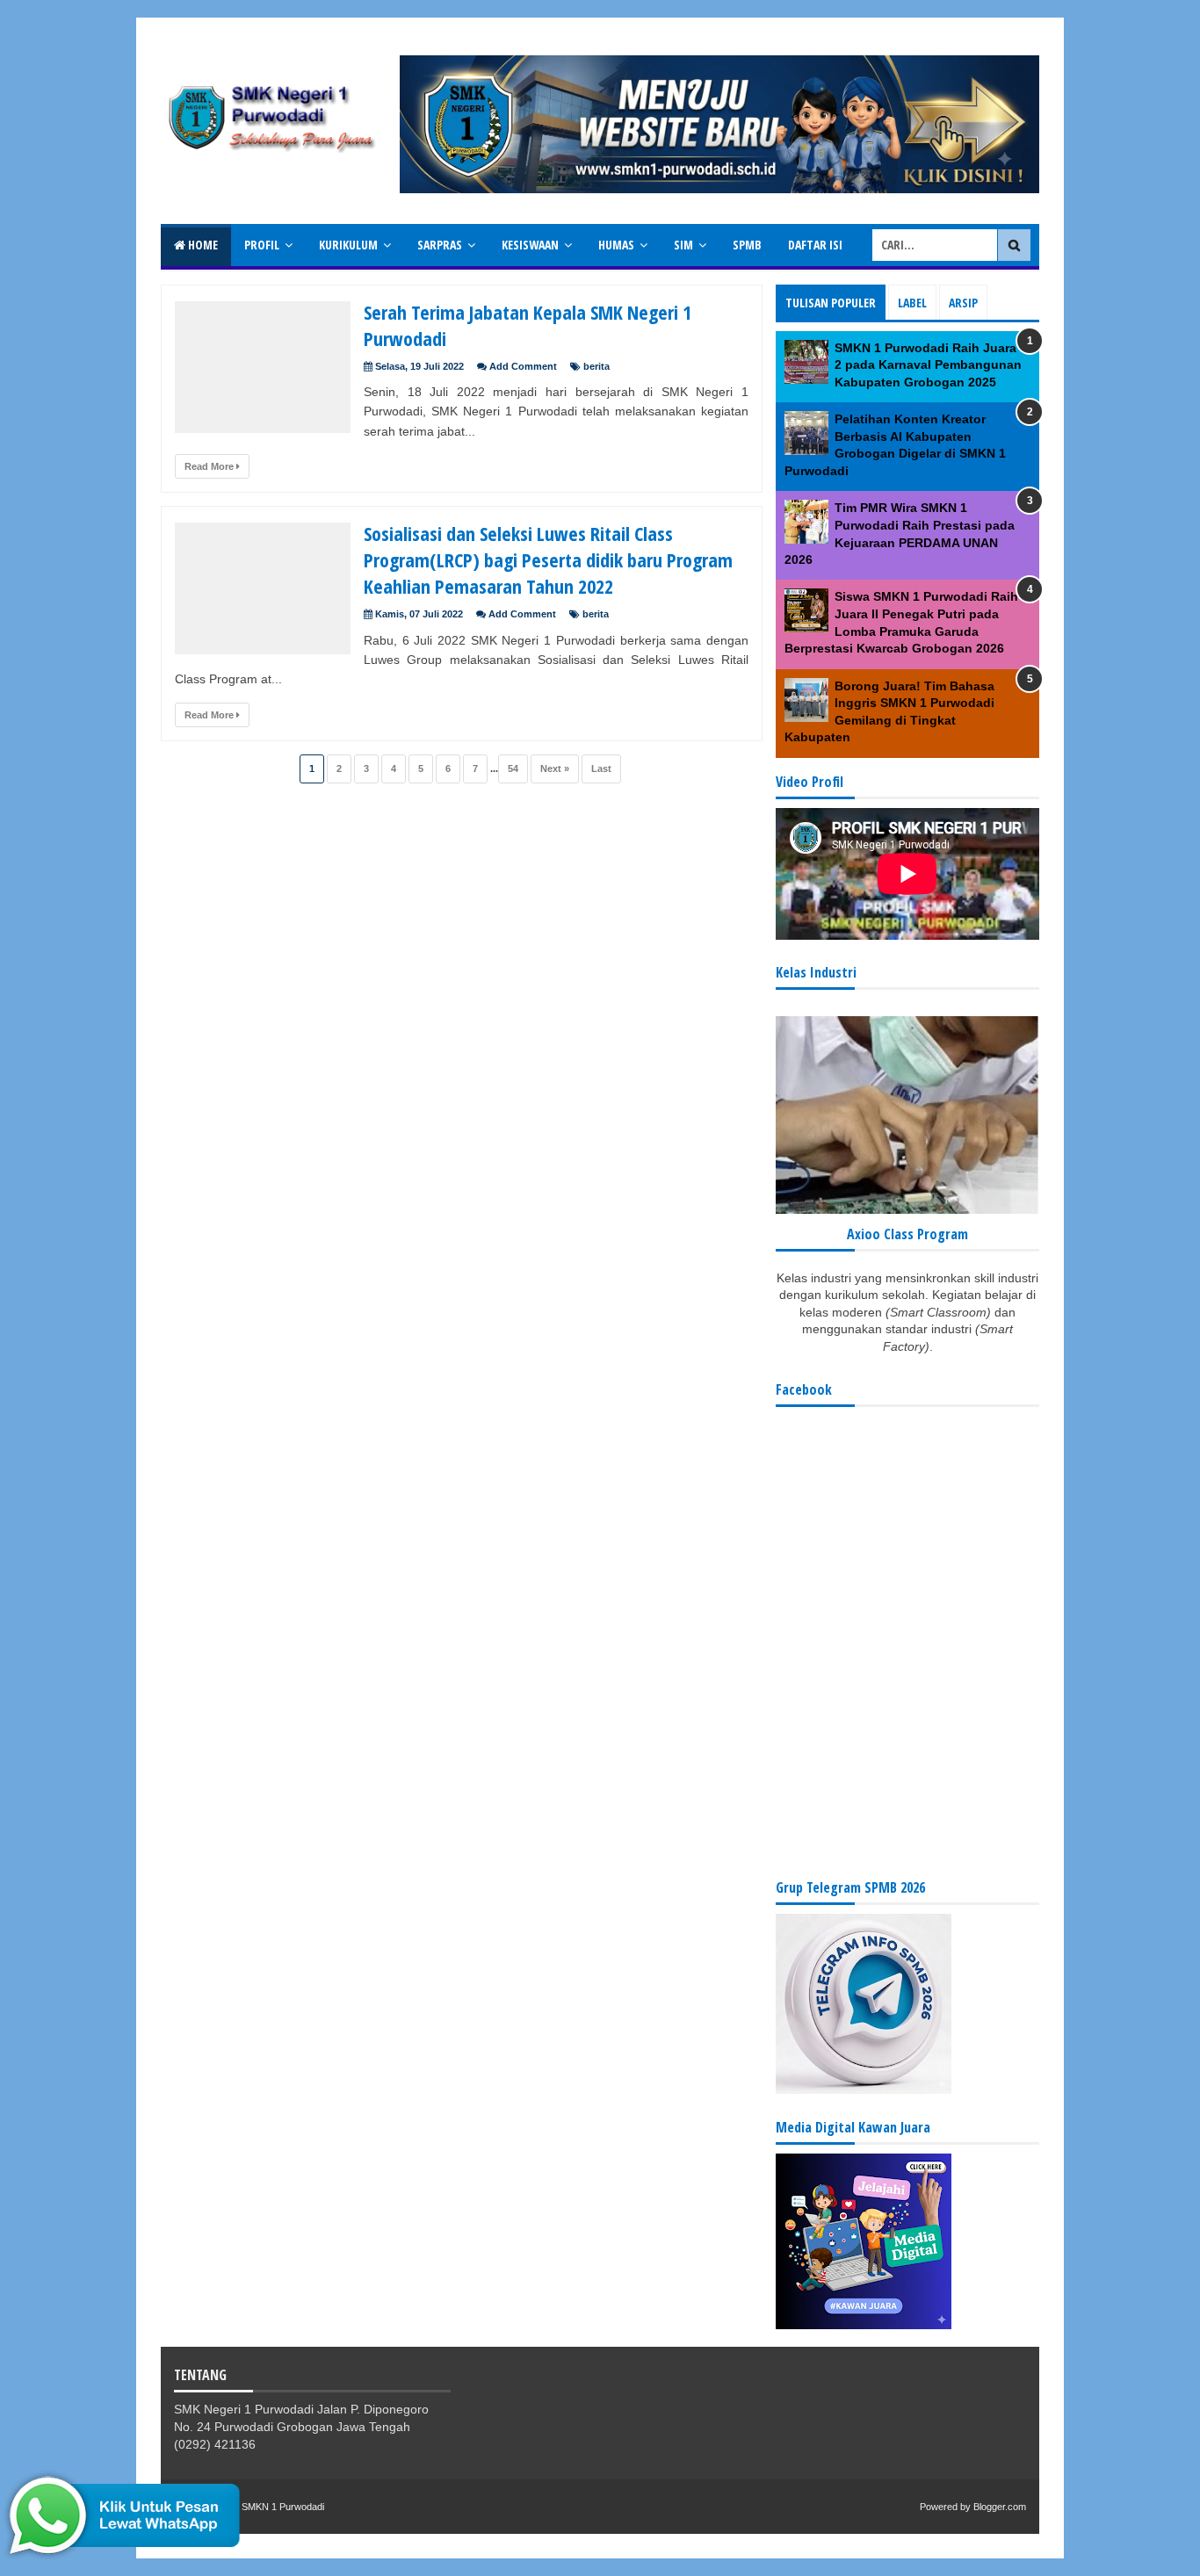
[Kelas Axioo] (907, 1209)
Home (202, 245)
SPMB (747, 245)
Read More (210, 466)
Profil (262, 245)
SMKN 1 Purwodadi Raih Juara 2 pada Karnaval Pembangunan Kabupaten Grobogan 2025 (928, 365)
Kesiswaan (530, 245)
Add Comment (523, 366)
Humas (616, 245)
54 (513, 768)
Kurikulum (348, 245)
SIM (683, 245)
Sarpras (440, 245)
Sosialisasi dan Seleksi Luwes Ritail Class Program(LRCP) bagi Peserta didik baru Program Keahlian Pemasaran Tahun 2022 (548, 559)
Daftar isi (815, 245)
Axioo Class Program (907, 1234)
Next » (555, 768)
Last (601, 768)
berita (596, 366)
